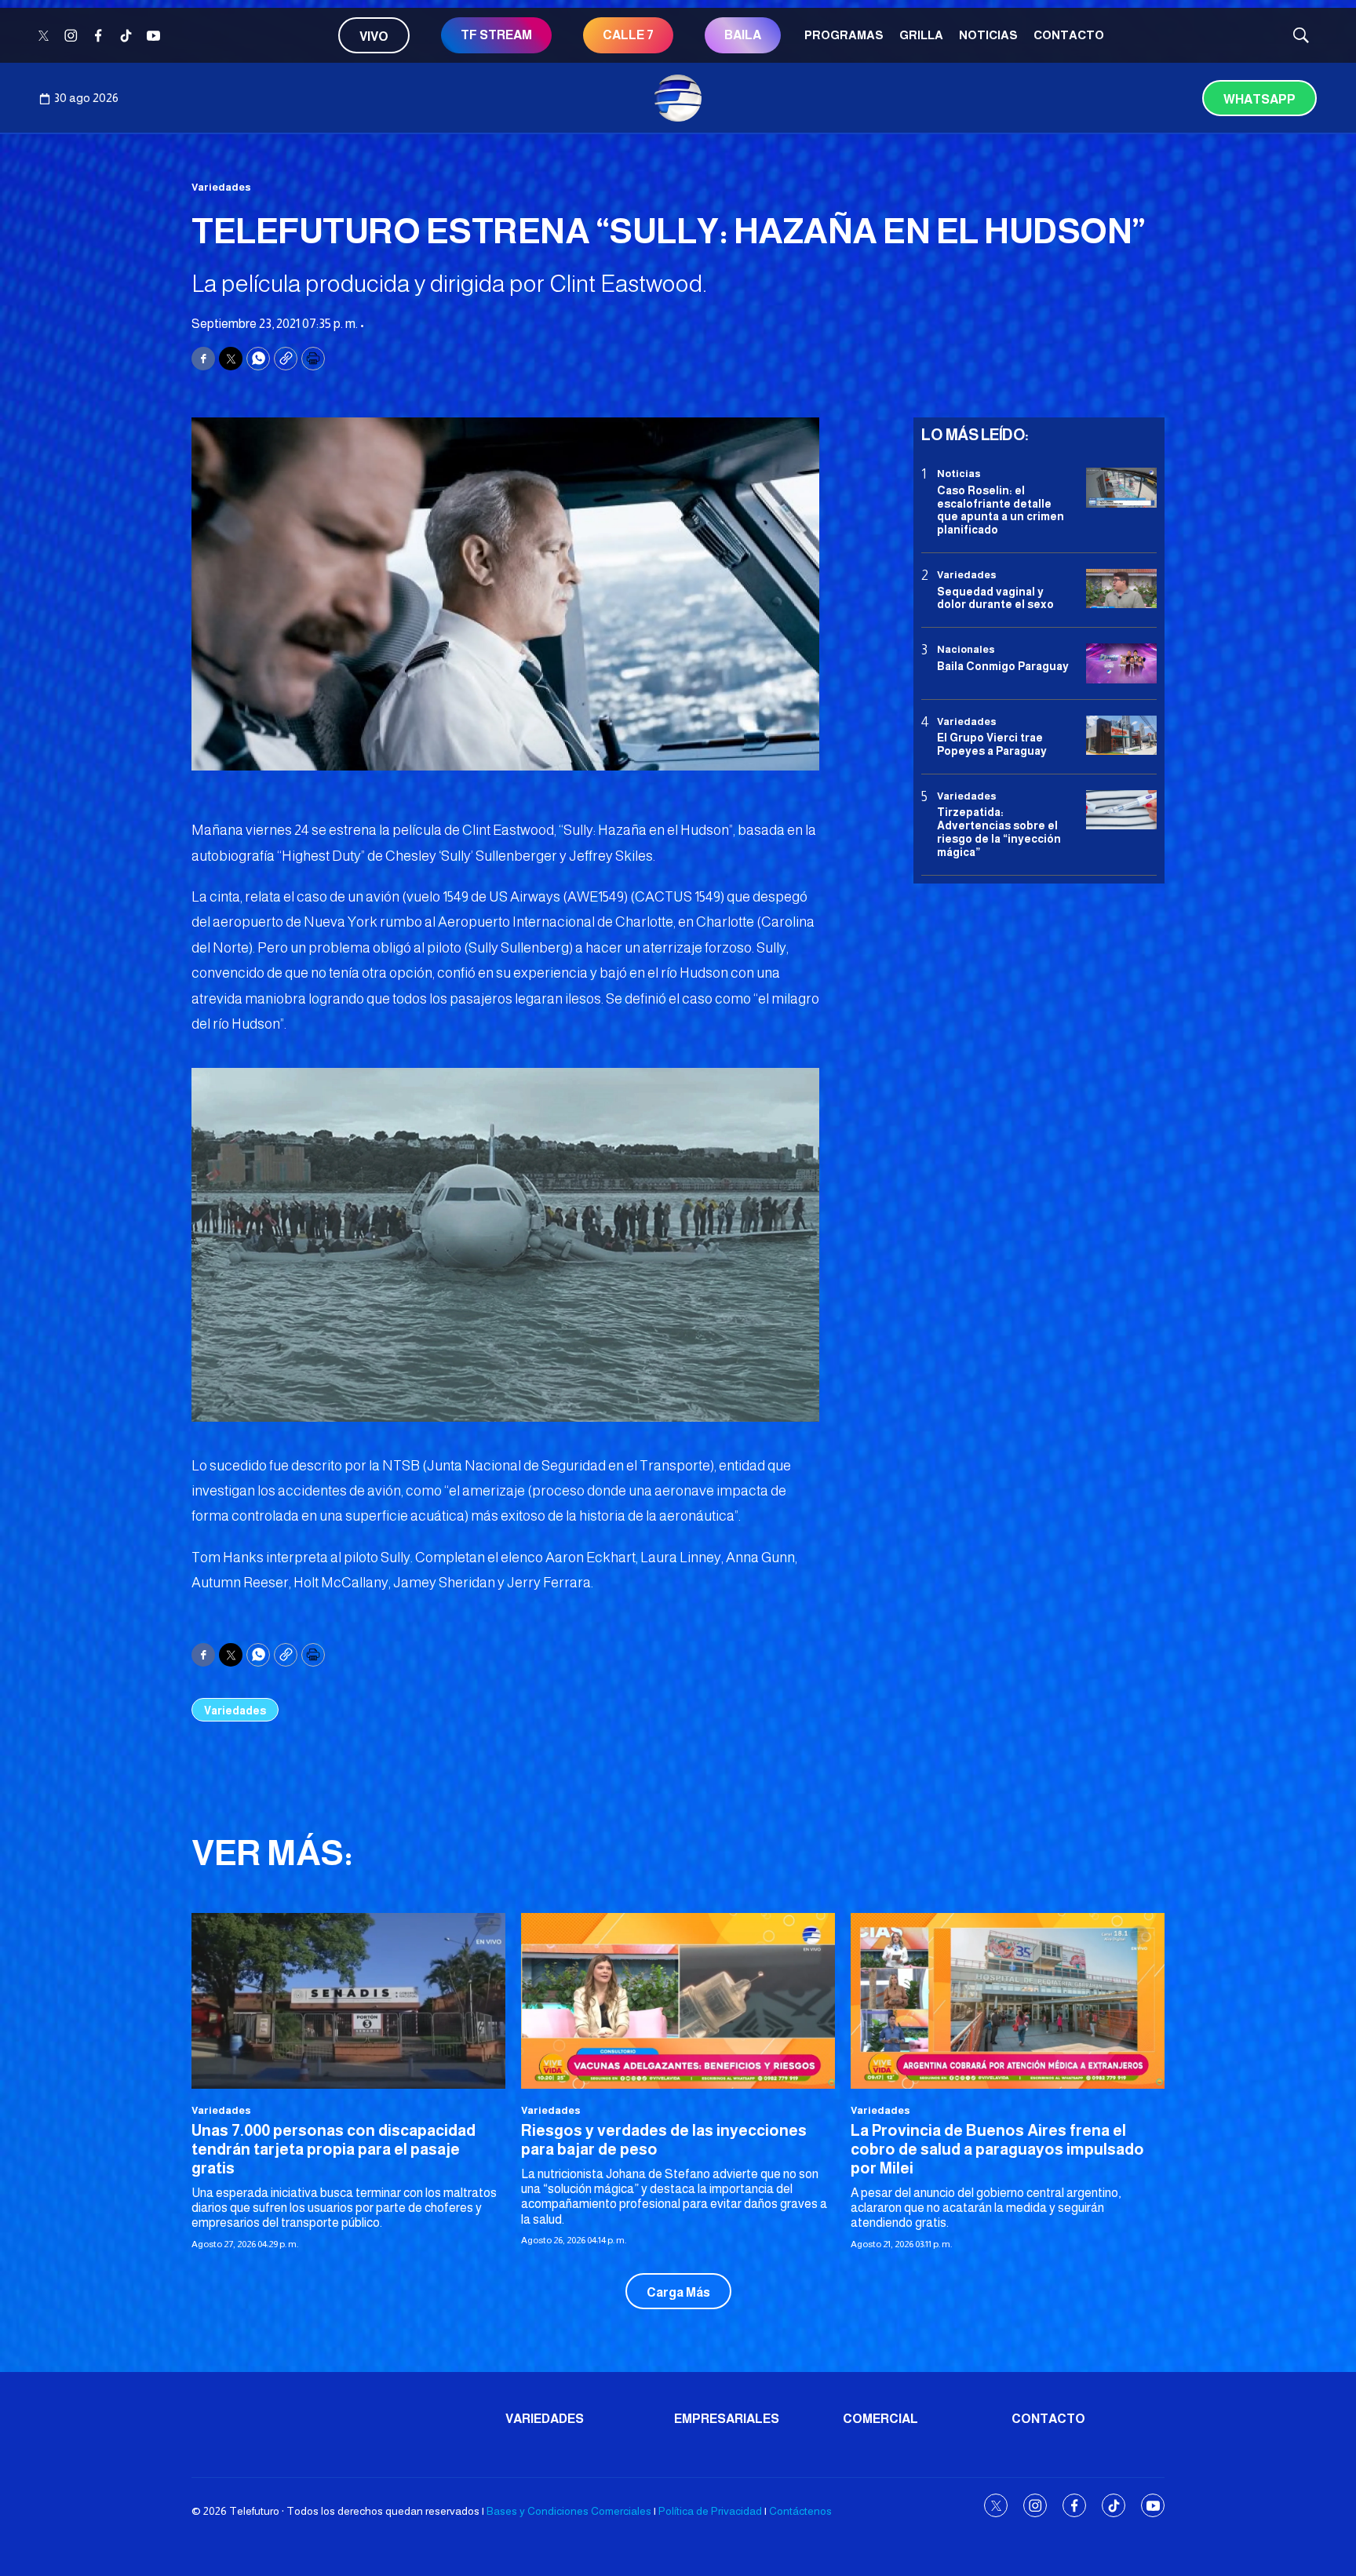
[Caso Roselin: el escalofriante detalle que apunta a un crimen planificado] (1121, 488)
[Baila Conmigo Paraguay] (1121, 663)
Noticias (988, 35)
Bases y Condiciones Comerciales (569, 2511)
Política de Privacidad (710, 2511)
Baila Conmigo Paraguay (1003, 665)
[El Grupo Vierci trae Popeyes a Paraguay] (1121, 735)
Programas (844, 35)
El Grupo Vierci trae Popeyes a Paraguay (992, 744)
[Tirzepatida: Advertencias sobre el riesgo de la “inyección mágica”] (1121, 810)
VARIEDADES (545, 2419)
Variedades (221, 187)
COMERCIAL (880, 2419)
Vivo (374, 36)
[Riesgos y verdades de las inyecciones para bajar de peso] (678, 2001)
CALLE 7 (628, 35)
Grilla (921, 35)
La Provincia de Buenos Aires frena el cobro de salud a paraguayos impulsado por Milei (997, 2149)
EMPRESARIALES (727, 2419)
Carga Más (678, 2292)
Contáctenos (800, 2511)
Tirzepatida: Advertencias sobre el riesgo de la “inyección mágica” (999, 832)
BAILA (743, 35)
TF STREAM (496, 35)
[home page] (678, 98)
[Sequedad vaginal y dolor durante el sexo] (1121, 589)
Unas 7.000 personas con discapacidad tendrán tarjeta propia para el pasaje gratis (334, 2149)
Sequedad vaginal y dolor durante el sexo (995, 598)
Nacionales (966, 649)
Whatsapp (1259, 99)
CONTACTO (1069, 35)
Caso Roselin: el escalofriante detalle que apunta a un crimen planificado (1001, 509)
